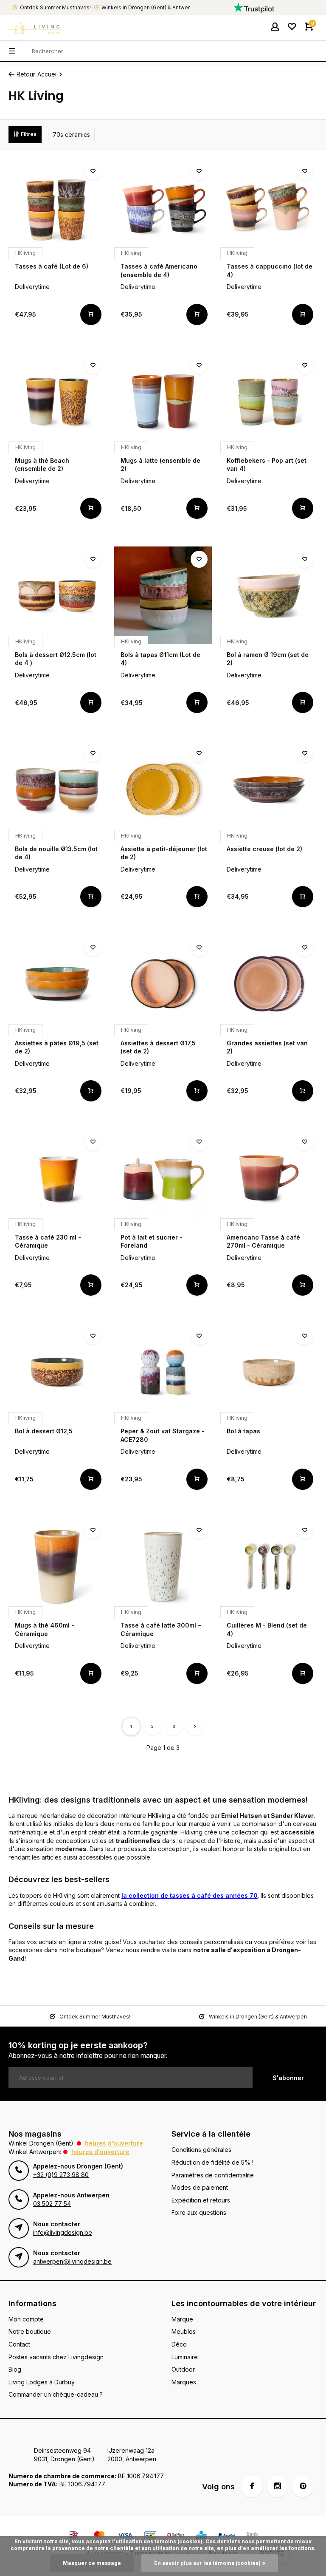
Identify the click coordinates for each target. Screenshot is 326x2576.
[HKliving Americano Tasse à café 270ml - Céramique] (269, 1178)
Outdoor (183, 2369)
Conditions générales (201, 2150)
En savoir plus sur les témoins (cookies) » (210, 2563)
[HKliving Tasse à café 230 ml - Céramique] (57, 1178)
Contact (19, 2344)
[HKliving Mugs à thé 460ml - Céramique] (57, 1566)
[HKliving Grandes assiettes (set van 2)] (269, 984)
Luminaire (185, 2357)
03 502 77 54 (52, 2204)
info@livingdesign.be (63, 2232)
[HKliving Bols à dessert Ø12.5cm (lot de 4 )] (57, 595)
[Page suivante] (195, 1727)
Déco (179, 2344)
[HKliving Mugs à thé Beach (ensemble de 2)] (57, 401)
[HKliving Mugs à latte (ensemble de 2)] (163, 401)
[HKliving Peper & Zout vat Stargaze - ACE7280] (163, 1372)
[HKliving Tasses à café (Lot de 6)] (57, 207)
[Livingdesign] (34, 28)
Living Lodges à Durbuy (42, 2382)
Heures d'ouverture (114, 2143)
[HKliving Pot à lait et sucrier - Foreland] (163, 1178)
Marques (184, 2382)
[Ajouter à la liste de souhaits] (93, 171)
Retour (26, 74)
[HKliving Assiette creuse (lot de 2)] (269, 789)
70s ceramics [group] (71, 134)
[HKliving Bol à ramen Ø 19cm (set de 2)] (269, 595)
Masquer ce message (92, 2563)
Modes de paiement (200, 2187)
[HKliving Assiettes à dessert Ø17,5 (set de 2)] (163, 984)
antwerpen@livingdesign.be (72, 2261)
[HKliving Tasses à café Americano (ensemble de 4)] (163, 207)
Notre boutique (30, 2331)
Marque (182, 2319)
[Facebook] (252, 2486)
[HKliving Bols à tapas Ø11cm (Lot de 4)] (163, 595)
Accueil (48, 74)
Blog (15, 2369)
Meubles (184, 2331)
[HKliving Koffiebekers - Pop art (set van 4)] (269, 401)
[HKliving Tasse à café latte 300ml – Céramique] (163, 1566)
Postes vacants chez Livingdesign (56, 2357)
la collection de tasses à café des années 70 (190, 1895)
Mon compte (26, 2319)
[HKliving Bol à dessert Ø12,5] (57, 1372)
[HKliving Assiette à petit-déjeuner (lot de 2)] (163, 789)
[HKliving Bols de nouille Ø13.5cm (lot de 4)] (57, 789)
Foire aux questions (199, 2212)
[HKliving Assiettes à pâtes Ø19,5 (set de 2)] (57, 984)
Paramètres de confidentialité (213, 2175)
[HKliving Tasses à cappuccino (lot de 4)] (269, 207)
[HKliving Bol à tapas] (269, 1372)
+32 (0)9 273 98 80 (61, 2175)
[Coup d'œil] (91, 314)
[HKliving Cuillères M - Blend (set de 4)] (269, 1566)
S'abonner (288, 2078)
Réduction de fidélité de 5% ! (212, 2162)
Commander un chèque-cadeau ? (56, 2394)
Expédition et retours (201, 2200)
